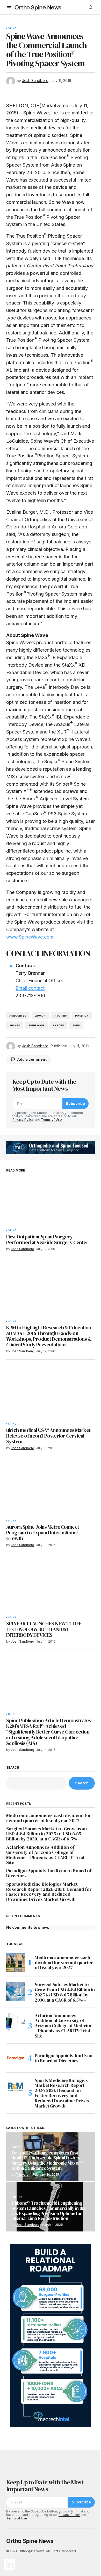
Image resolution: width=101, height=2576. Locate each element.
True (76, 1025)
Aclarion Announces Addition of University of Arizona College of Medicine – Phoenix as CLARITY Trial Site (45, 1855)
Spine (12, 28)
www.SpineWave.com (30, 937)
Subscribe (75, 1103)
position (82, 1016)
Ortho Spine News (38, 7)
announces (18, 1016)
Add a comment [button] (32, 1059)
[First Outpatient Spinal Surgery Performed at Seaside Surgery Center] (51, 1201)
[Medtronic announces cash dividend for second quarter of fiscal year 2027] (16, 1962)
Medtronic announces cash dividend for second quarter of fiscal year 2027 (49, 1818)
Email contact (30, 988)
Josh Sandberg (28, 2225)
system (59, 1025)
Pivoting (60, 1016)
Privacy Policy (23, 1119)
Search (13, 1768)
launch (40, 1016)
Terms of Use (51, 1119)
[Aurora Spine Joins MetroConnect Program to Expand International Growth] (51, 1492)
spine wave (37, 1025)
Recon (18, 2197)
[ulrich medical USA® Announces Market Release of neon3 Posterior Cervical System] (51, 1395)
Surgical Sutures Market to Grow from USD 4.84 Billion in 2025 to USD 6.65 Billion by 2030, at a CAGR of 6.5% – (46, 1834)
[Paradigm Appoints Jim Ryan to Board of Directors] (16, 2058)
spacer (15, 1025)
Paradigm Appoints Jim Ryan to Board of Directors (49, 1873)
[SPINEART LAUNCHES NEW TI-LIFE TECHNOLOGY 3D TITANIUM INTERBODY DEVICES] (51, 1588)
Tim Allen (23, 2175)
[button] (9, 7)
